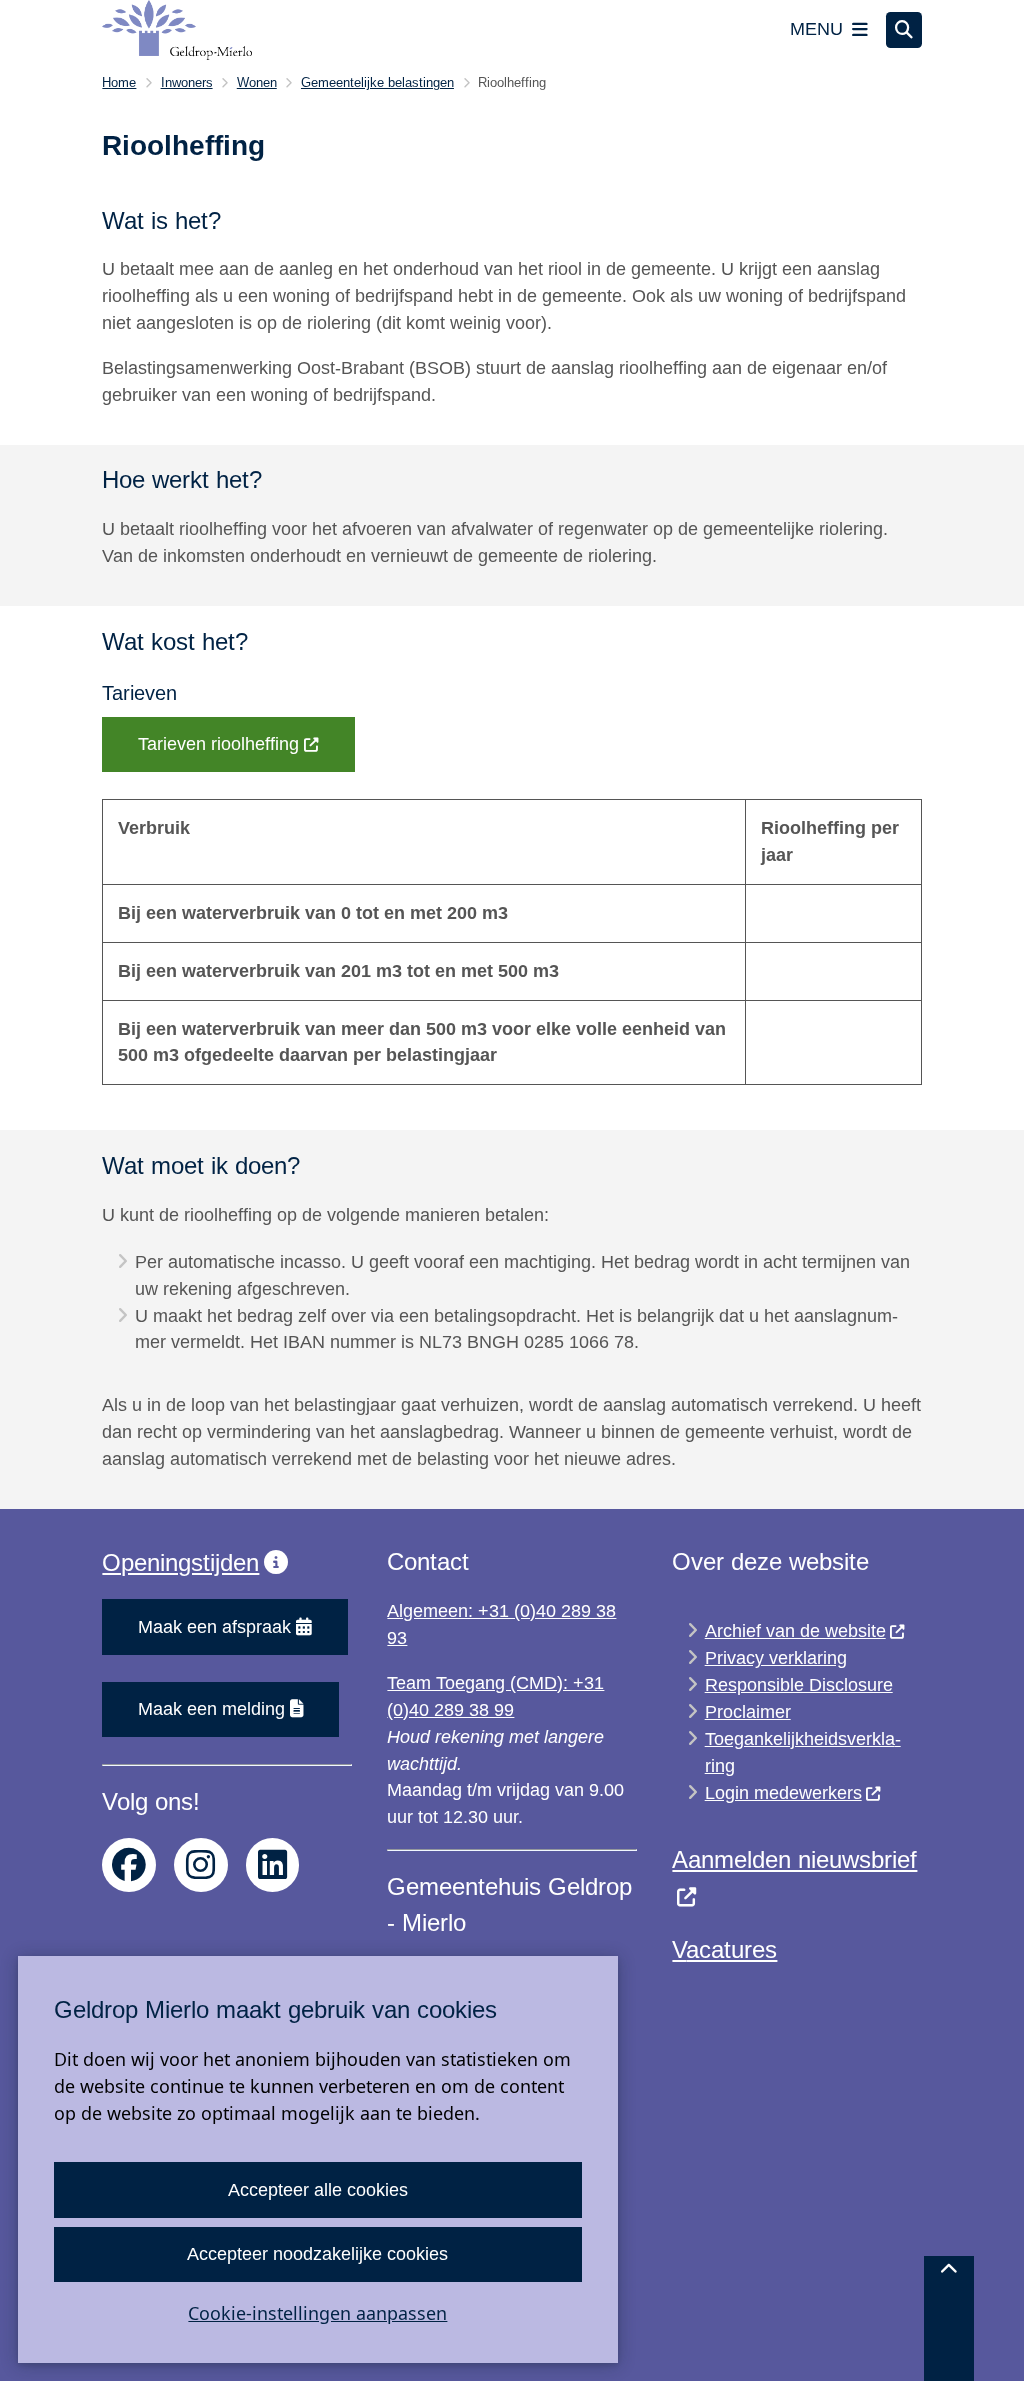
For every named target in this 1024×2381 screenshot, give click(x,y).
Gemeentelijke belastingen (377, 82)
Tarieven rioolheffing (218, 744)
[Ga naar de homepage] (177, 30)
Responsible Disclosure (799, 1685)
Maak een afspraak (214, 1627)
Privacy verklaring (776, 1658)
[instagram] (201, 1865)
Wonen (257, 82)
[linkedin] (273, 1865)
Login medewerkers (783, 1793)
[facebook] (129, 1865)
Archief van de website (795, 1631)
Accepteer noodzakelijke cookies (317, 2254)
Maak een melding (211, 1709)
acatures (731, 1949)
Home (119, 82)
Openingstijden (180, 1562)
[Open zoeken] (904, 30)
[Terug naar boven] (949, 2318)
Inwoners (187, 82)
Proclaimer (748, 1712)
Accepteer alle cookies (318, 2190)
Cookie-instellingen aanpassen (317, 2313)
